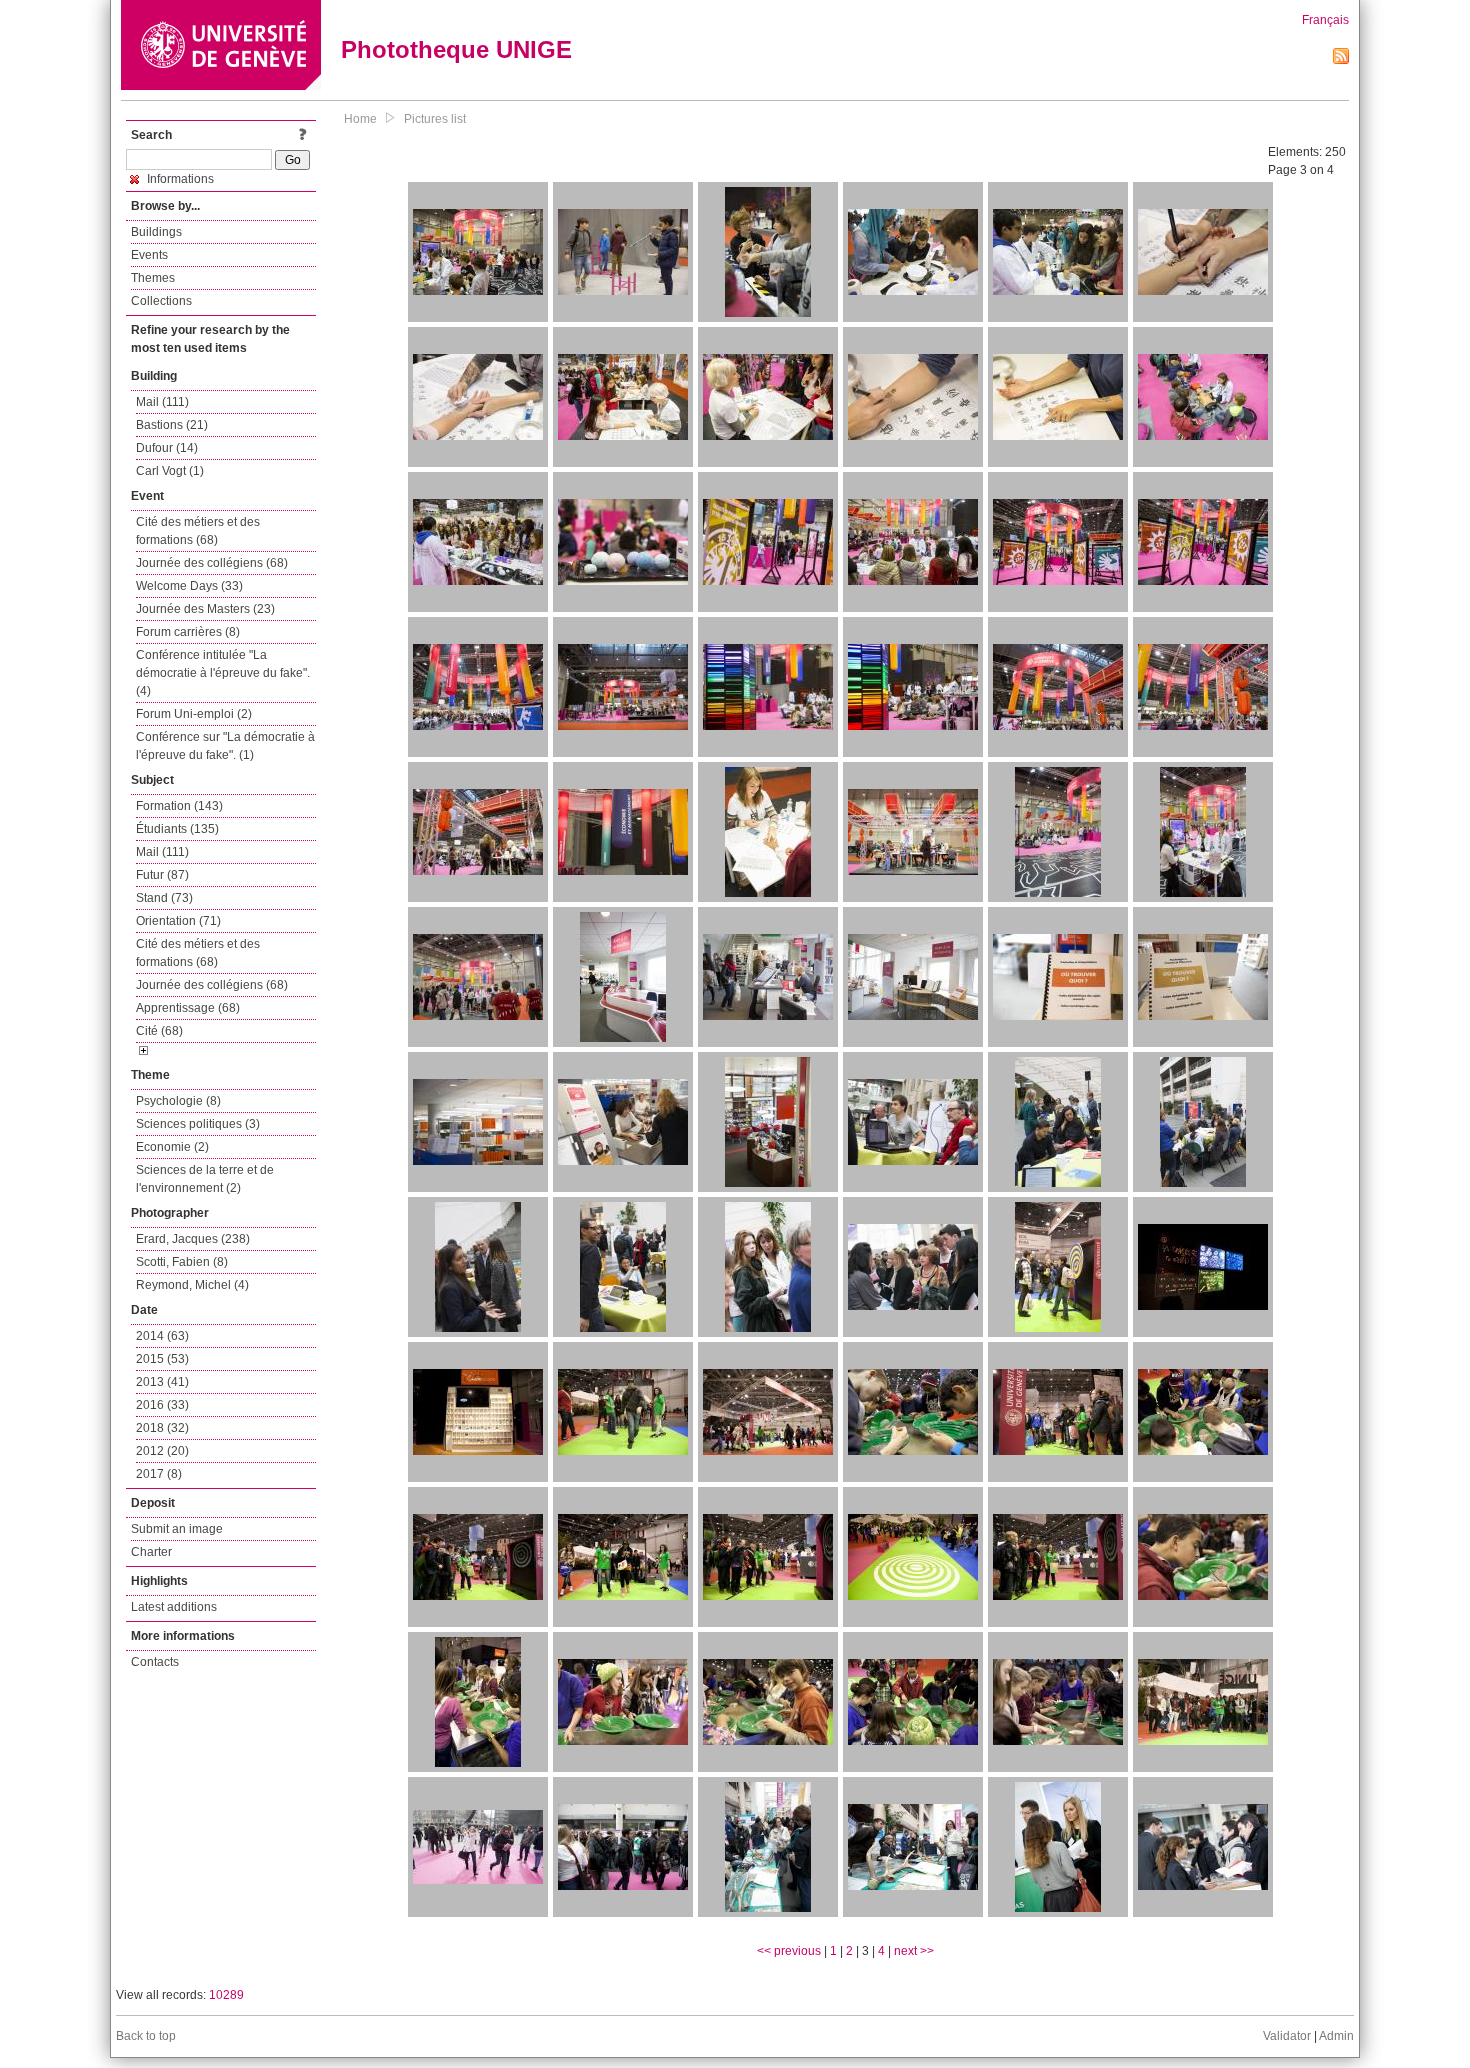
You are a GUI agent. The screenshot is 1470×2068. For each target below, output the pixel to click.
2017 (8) (159, 1474)
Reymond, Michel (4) (192, 1285)
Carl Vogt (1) (170, 471)
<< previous (789, 1951)
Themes (153, 278)
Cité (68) (159, 1031)
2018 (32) (162, 1428)
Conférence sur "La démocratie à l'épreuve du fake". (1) (225, 746)
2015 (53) (162, 1359)
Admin (1336, 2036)
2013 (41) (162, 1382)
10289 (226, 1995)
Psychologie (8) (178, 1101)
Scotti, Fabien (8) (182, 1262)
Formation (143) (179, 806)
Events (149, 255)
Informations (179, 179)
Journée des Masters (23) (205, 609)
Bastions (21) (172, 425)
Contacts (155, 1662)
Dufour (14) (167, 448)
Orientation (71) (178, 921)
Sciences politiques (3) (198, 1124)
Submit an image (177, 1529)
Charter (151, 1552)
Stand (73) (164, 898)
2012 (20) (162, 1451)
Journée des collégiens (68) (212, 563)
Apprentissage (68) (188, 1008)
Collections (161, 301)
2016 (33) (162, 1405)
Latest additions (174, 1607)
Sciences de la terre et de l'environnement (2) (205, 1179)
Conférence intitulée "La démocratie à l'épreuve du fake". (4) (223, 673)
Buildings (156, 232)
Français (1325, 20)
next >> (914, 1951)
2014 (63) (162, 1336)
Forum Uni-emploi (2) (194, 714)
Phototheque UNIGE (456, 49)
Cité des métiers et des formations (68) (198, 531)
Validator (1287, 2036)
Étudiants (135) (177, 829)
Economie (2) (172, 1147)
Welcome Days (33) (189, 586)
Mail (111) (162, 402)
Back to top (146, 2036)
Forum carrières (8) (188, 632)
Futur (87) (162, 875)
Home (360, 119)
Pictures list (435, 119)
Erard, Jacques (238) (193, 1239)
